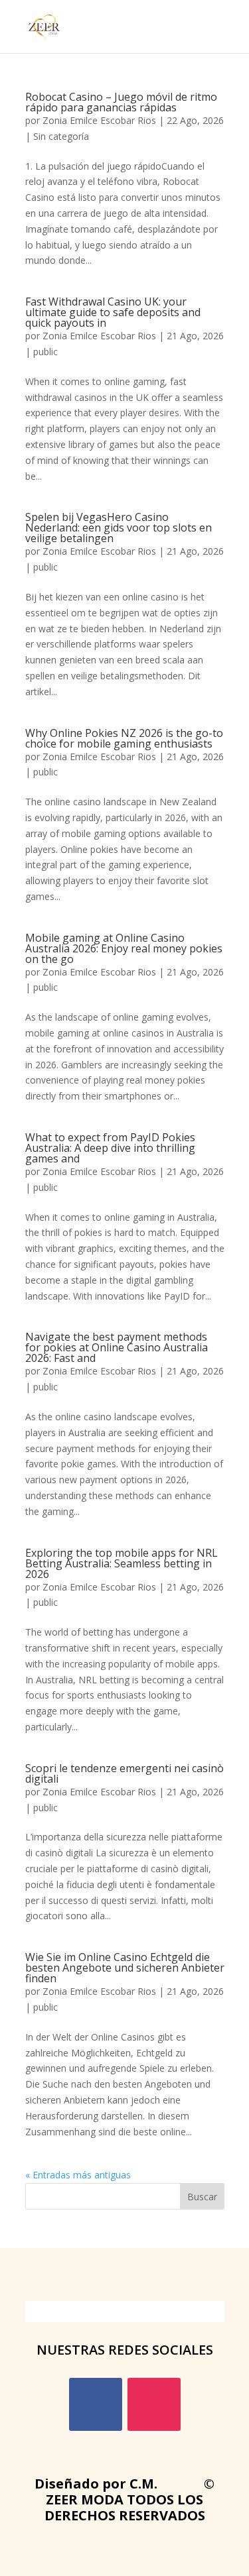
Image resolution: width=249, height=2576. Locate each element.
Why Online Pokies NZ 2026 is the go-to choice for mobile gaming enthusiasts (124, 738)
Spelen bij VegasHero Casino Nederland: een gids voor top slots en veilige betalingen (119, 528)
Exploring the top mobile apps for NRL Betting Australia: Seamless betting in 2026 (122, 1563)
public (45, 352)
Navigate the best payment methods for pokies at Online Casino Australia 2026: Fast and (117, 1347)
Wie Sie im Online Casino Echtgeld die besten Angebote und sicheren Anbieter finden (125, 1968)
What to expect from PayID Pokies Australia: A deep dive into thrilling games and (110, 1148)
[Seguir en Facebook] (96, 2404)
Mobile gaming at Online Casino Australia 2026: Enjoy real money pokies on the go (124, 948)
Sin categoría (61, 136)
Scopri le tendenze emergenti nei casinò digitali (124, 1773)
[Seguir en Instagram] (154, 2404)
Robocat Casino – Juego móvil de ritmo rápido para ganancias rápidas (121, 102)
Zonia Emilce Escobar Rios (99, 120)
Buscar (202, 2197)
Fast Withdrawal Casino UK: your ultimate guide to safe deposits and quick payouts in (113, 312)
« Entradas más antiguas (78, 2175)
